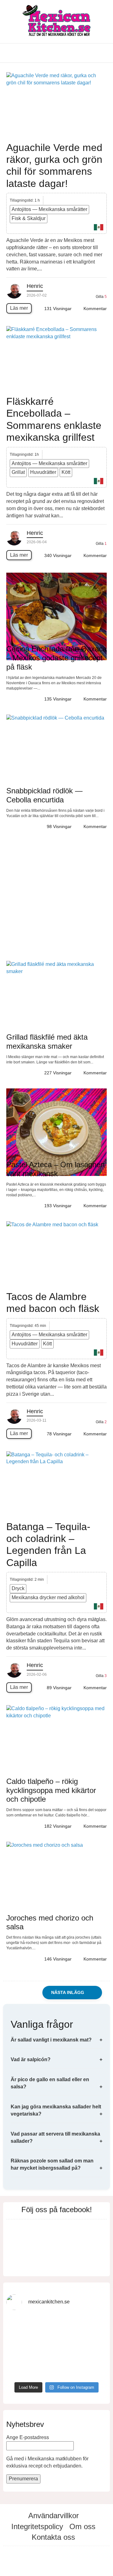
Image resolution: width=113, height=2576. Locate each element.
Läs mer (19, 308)
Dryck (18, 1588)
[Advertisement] (56, 898)
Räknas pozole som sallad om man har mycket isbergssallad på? (52, 2164)
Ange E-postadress (28, 2437)
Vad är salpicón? (31, 2059)
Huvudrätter (43, 472)
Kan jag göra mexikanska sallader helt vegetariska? (56, 2110)
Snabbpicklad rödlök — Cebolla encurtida (44, 795)
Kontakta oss (53, 2537)
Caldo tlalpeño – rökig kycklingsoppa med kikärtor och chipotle (51, 1790)
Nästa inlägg (68, 1993)
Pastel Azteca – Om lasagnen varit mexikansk (55, 1169)
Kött (66, 472)
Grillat (18, 472)
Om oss (82, 2526)
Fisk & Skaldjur (29, 218)
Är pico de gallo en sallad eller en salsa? (50, 2083)
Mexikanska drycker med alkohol (48, 1597)
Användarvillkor (54, 2516)
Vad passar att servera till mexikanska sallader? (55, 2137)
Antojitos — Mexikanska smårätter (49, 209)
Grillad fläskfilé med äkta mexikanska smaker (47, 1042)
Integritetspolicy (37, 2526)
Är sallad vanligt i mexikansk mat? (51, 2040)
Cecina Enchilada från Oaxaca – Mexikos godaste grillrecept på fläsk (56, 658)
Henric (35, 286)
